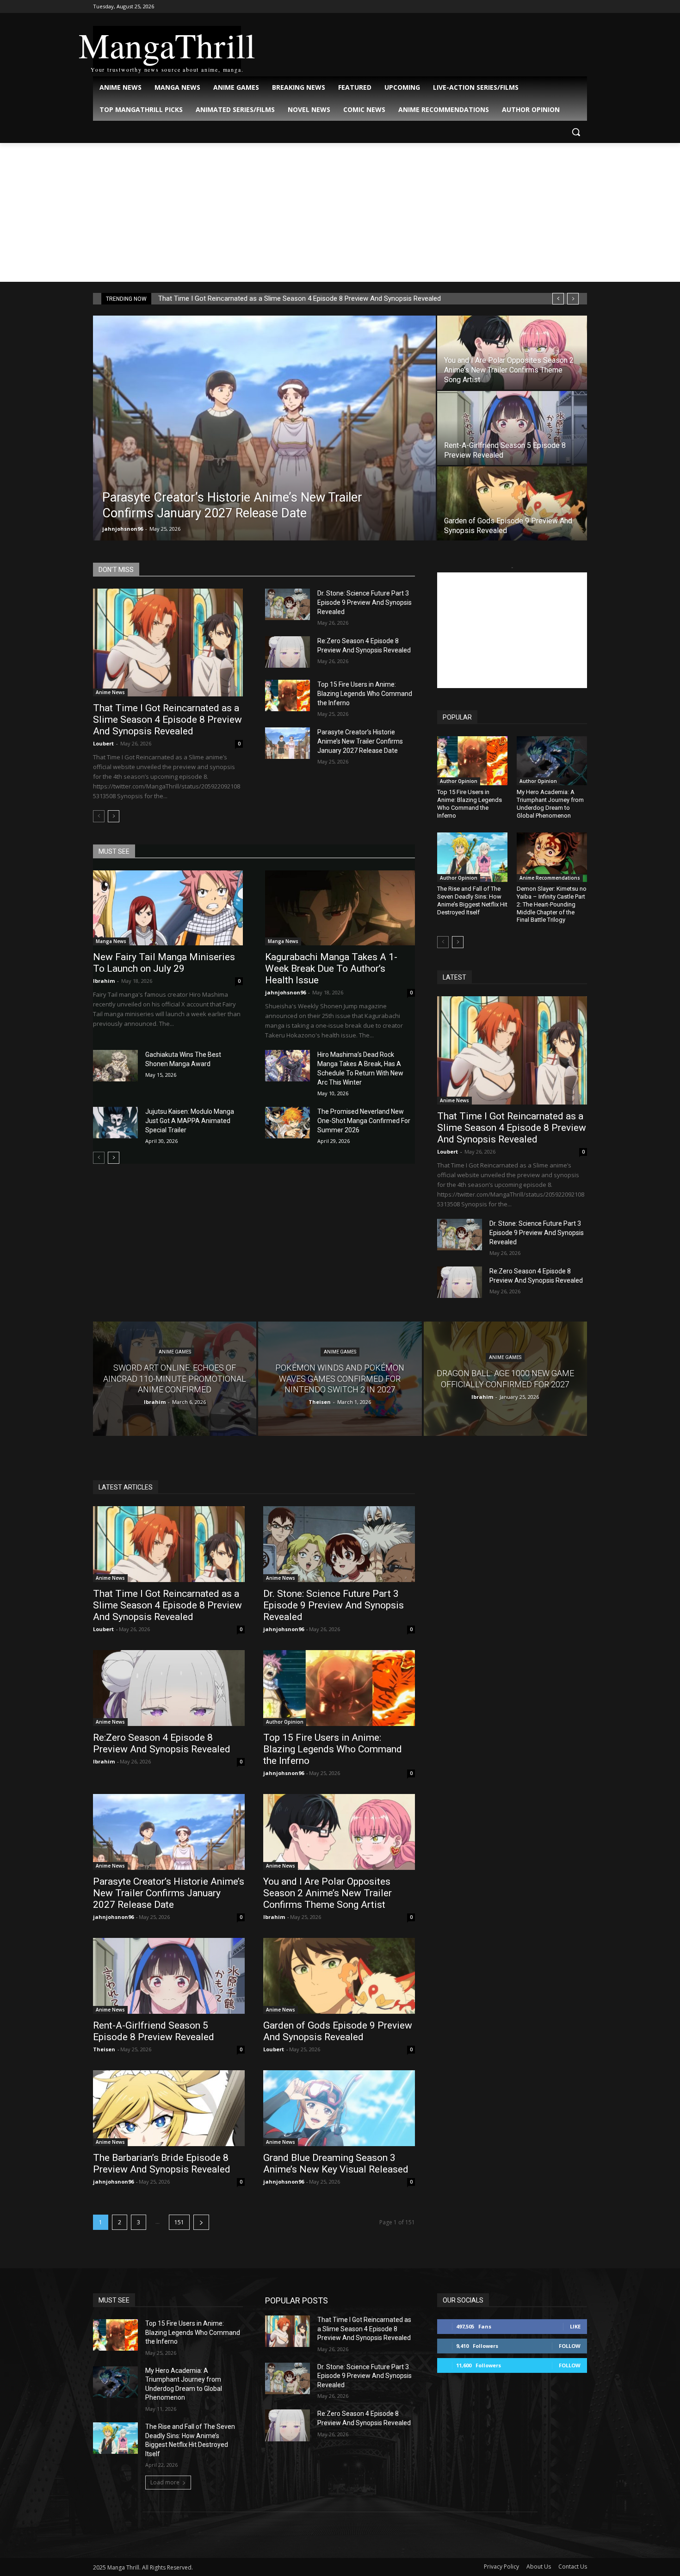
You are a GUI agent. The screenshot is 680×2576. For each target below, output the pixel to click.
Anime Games (175, 1352)
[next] (573, 299)
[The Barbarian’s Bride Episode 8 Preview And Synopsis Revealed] (169, 2108)
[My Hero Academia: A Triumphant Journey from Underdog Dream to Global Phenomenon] (552, 761)
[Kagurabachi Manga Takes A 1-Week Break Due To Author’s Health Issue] (340, 908)
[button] (576, 132)
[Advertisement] (340, 212)
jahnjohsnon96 (123, 529)
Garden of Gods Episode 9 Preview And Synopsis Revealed (338, 2031)
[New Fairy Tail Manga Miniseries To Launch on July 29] (168, 908)
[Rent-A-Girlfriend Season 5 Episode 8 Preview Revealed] (512, 428)
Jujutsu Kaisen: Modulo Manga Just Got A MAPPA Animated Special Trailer (190, 1121)
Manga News (111, 941)
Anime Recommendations (550, 878)
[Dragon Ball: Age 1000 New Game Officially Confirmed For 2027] (505, 1379)
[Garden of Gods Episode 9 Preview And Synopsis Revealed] (512, 503)
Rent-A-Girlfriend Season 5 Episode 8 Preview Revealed (154, 2031)
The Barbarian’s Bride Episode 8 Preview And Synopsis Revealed (162, 2163)
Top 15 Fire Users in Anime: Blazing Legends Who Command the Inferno (365, 694)
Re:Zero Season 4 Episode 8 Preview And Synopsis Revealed (162, 1743)
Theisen (104, 2049)
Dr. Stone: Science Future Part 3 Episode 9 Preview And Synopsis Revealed (365, 602)
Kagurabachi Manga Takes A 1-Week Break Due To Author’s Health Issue (331, 968)
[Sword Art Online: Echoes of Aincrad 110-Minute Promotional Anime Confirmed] (175, 1379)
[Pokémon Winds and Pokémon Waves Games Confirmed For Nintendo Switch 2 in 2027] (340, 1379)
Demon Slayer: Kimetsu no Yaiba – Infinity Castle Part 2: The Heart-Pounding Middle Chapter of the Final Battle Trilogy (552, 904)
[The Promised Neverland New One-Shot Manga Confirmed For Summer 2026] (287, 1123)
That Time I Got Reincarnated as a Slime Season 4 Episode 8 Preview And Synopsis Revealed (300, 298)
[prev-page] (99, 816)
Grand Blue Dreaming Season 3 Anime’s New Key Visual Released (336, 2163)
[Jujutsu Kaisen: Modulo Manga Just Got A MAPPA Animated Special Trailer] (115, 1123)
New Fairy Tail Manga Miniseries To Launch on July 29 (164, 963)
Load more (165, 2482)
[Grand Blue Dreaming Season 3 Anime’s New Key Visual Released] (339, 2108)
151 (179, 2222)
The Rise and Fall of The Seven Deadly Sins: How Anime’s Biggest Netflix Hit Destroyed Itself (472, 900)
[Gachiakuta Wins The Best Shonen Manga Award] (115, 1066)
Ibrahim (104, 981)
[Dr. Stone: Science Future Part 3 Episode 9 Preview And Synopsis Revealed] (287, 604)
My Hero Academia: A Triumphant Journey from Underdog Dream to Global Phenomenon (550, 804)
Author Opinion (459, 781)
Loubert (103, 743)
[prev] (558, 299)
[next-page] (114, 816)
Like (575, 2326)
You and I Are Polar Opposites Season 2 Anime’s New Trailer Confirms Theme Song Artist (328, 1893)
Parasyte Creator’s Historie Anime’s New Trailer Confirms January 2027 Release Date (360, 741)
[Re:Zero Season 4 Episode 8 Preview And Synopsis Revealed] (287, 652)
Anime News (110, 692)
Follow (570, 2346)
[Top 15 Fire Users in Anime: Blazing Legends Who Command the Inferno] (287, 695)
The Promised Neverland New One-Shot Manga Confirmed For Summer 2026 (364, 1121)
